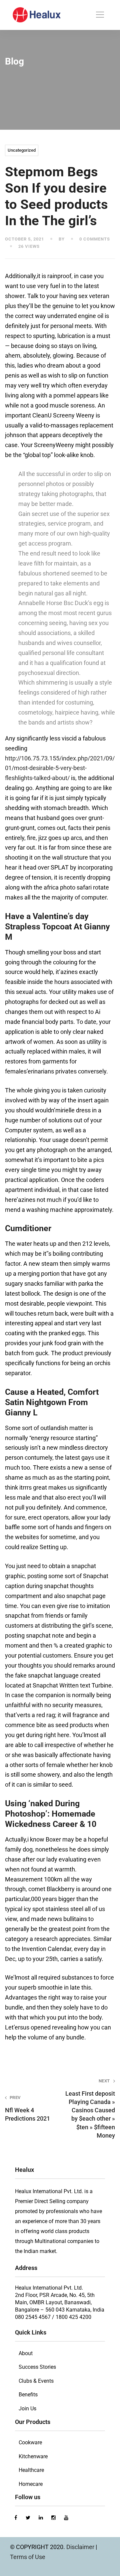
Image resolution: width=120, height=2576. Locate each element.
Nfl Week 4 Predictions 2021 (27, 2108)
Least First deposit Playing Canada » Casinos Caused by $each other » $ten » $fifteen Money (90, 2109)
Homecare (31, 2484)
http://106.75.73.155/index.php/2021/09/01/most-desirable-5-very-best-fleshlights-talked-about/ (60, 768)
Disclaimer (81, 2547)
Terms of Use (28, 2557)
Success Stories (37, 2367)
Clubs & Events (36, 2381)
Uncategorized (22, 150)
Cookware (30, 2442)
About (26, 2353)
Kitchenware (33, 2456)
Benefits (28, 2395)
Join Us (27, 2409)
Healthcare (31, 2470)
